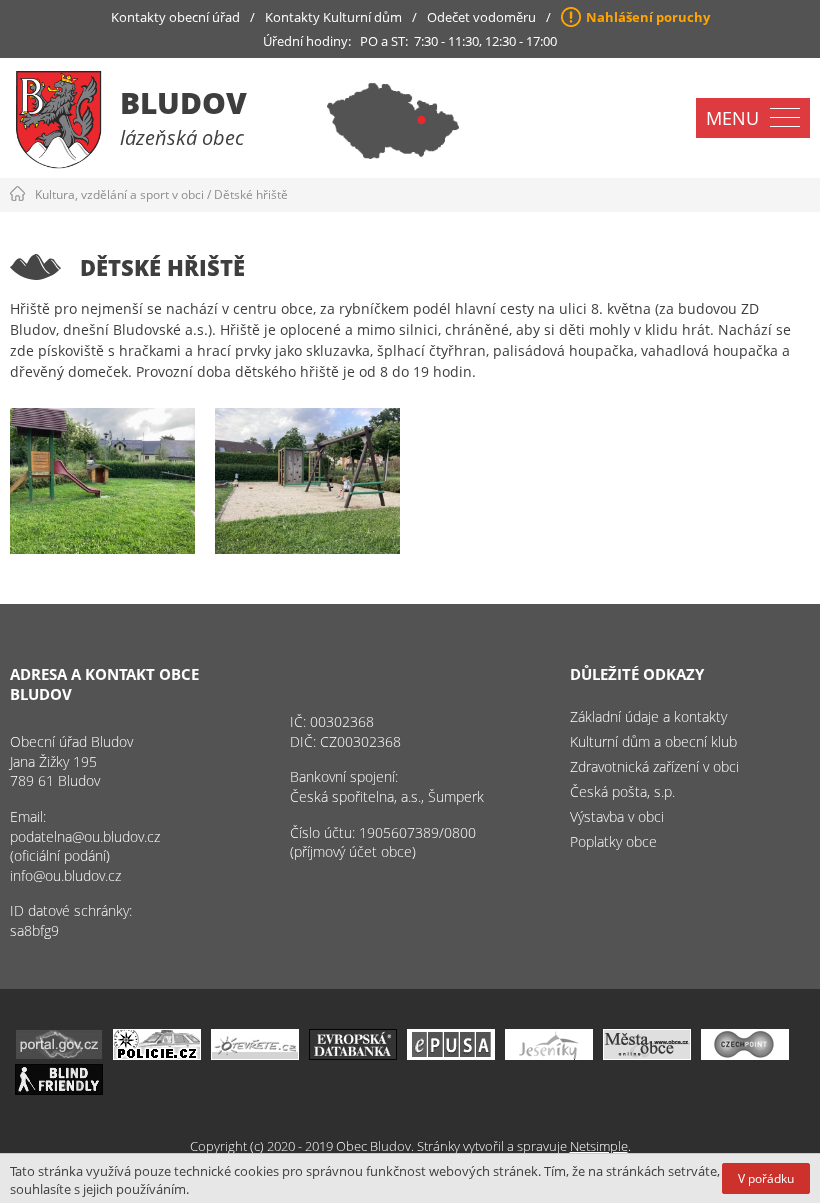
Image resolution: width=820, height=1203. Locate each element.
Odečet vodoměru (481, 17)
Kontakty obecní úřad (175, 17)
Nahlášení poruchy (648, 17)
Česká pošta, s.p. (622, 791)
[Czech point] (745, 1054)
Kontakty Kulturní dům (333, 17)
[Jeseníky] (549, 1054)
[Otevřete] (255, 1054)
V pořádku (766, 1178)
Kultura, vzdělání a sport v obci (119, 194)
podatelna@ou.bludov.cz (85, 836)
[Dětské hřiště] (102, 481)
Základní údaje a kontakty (648, 716)
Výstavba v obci (617, 816)
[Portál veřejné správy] (59, 1054)
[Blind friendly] (59, 1089)
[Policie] (157, 1054)
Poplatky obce (613, 841)
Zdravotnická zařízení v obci (654, 766)
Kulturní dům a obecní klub (653, 741)
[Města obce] (647, 1054)
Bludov (183, 102)
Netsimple (599, 1146)
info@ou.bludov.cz (65, 875)
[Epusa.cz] (451, 1054)
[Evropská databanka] (353, 1054)
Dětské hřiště (251, 194)
